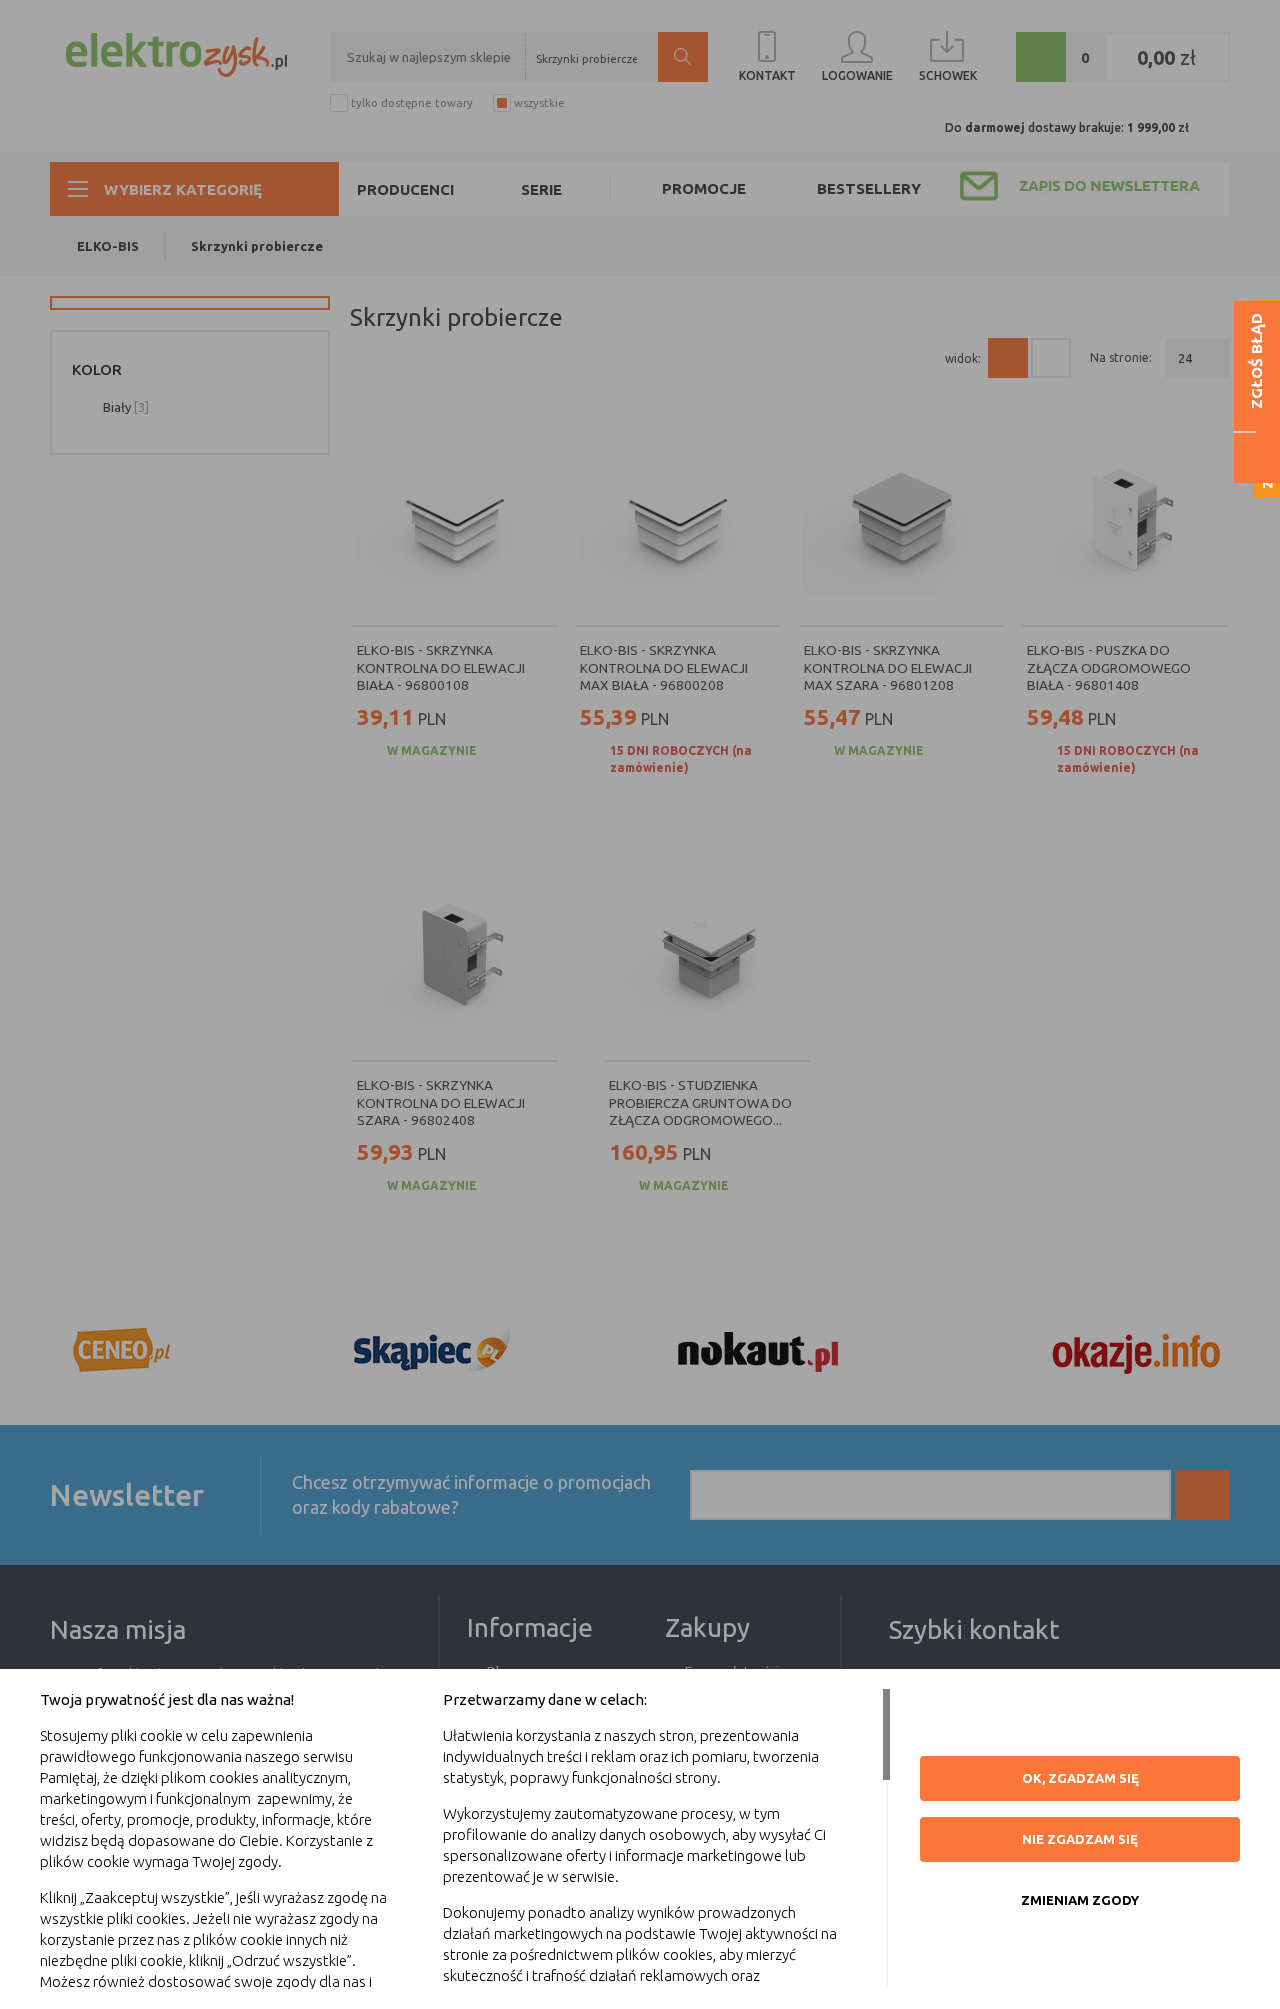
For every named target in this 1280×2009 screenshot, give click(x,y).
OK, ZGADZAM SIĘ (1080, 1778)
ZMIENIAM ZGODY (1080, 1900)
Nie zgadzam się (1080, 1839)
